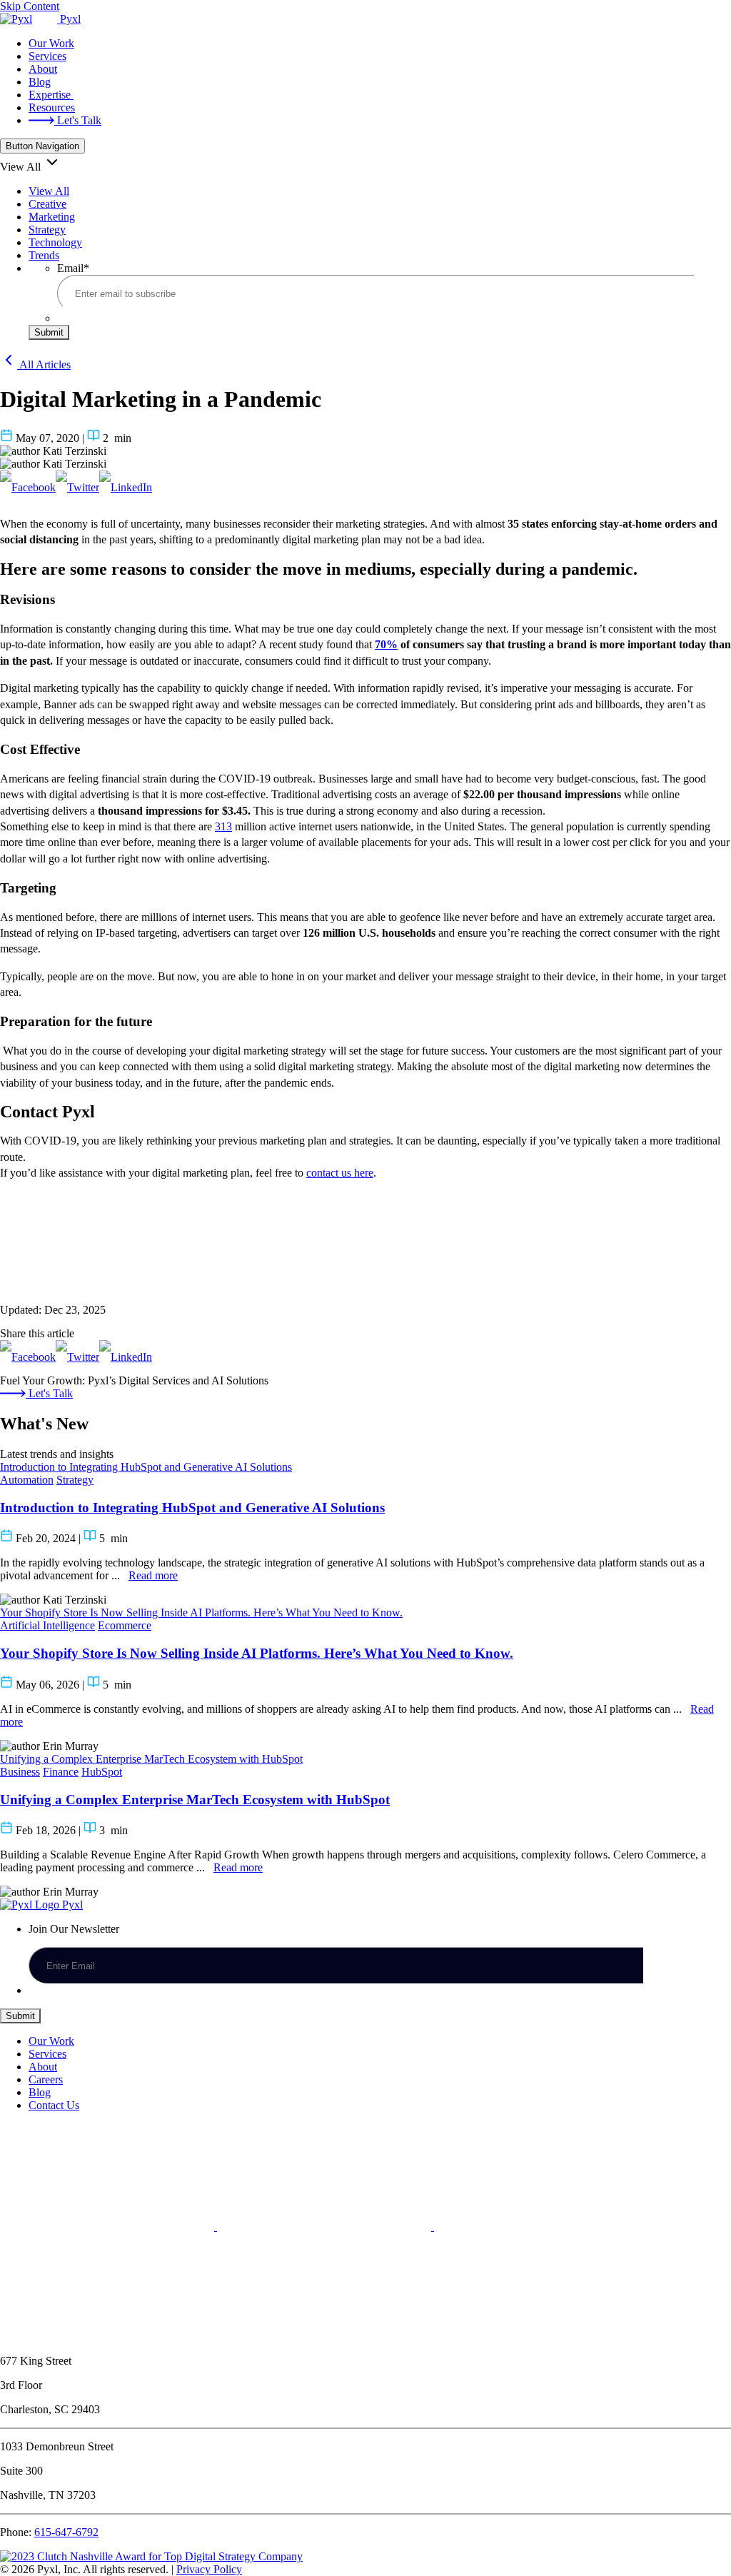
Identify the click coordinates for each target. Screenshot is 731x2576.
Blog (40, 82)
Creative (47, 204)
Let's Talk (78, 120)
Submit (49, 332)
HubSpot (102, 1772)
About (43, 69)
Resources (52, 107)
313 (223, 826)
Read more (153, 1575)
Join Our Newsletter (74, 1929)
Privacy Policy (209, 2569)
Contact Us (54, 2105)
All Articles (44, 364)
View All (49, 191)
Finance (61, 1772)
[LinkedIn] (126, 487)
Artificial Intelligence (47, 1625)
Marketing (52, 217)
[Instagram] (107, 2336)
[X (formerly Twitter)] (326, 2227)
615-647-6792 (66, 2532)
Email (73, 268)
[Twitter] (77, 487)
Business (20, 1772)
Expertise (51, 95)
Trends (44, 255)
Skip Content (30, 6)
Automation (27, 1480)
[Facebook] (28, 487)
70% (386, 644)
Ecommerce (125, 1625)
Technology (55, 242)
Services (47, 56)
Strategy (47, 230)
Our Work (51, 43)
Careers (46, 2079)
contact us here (340, 1173)
